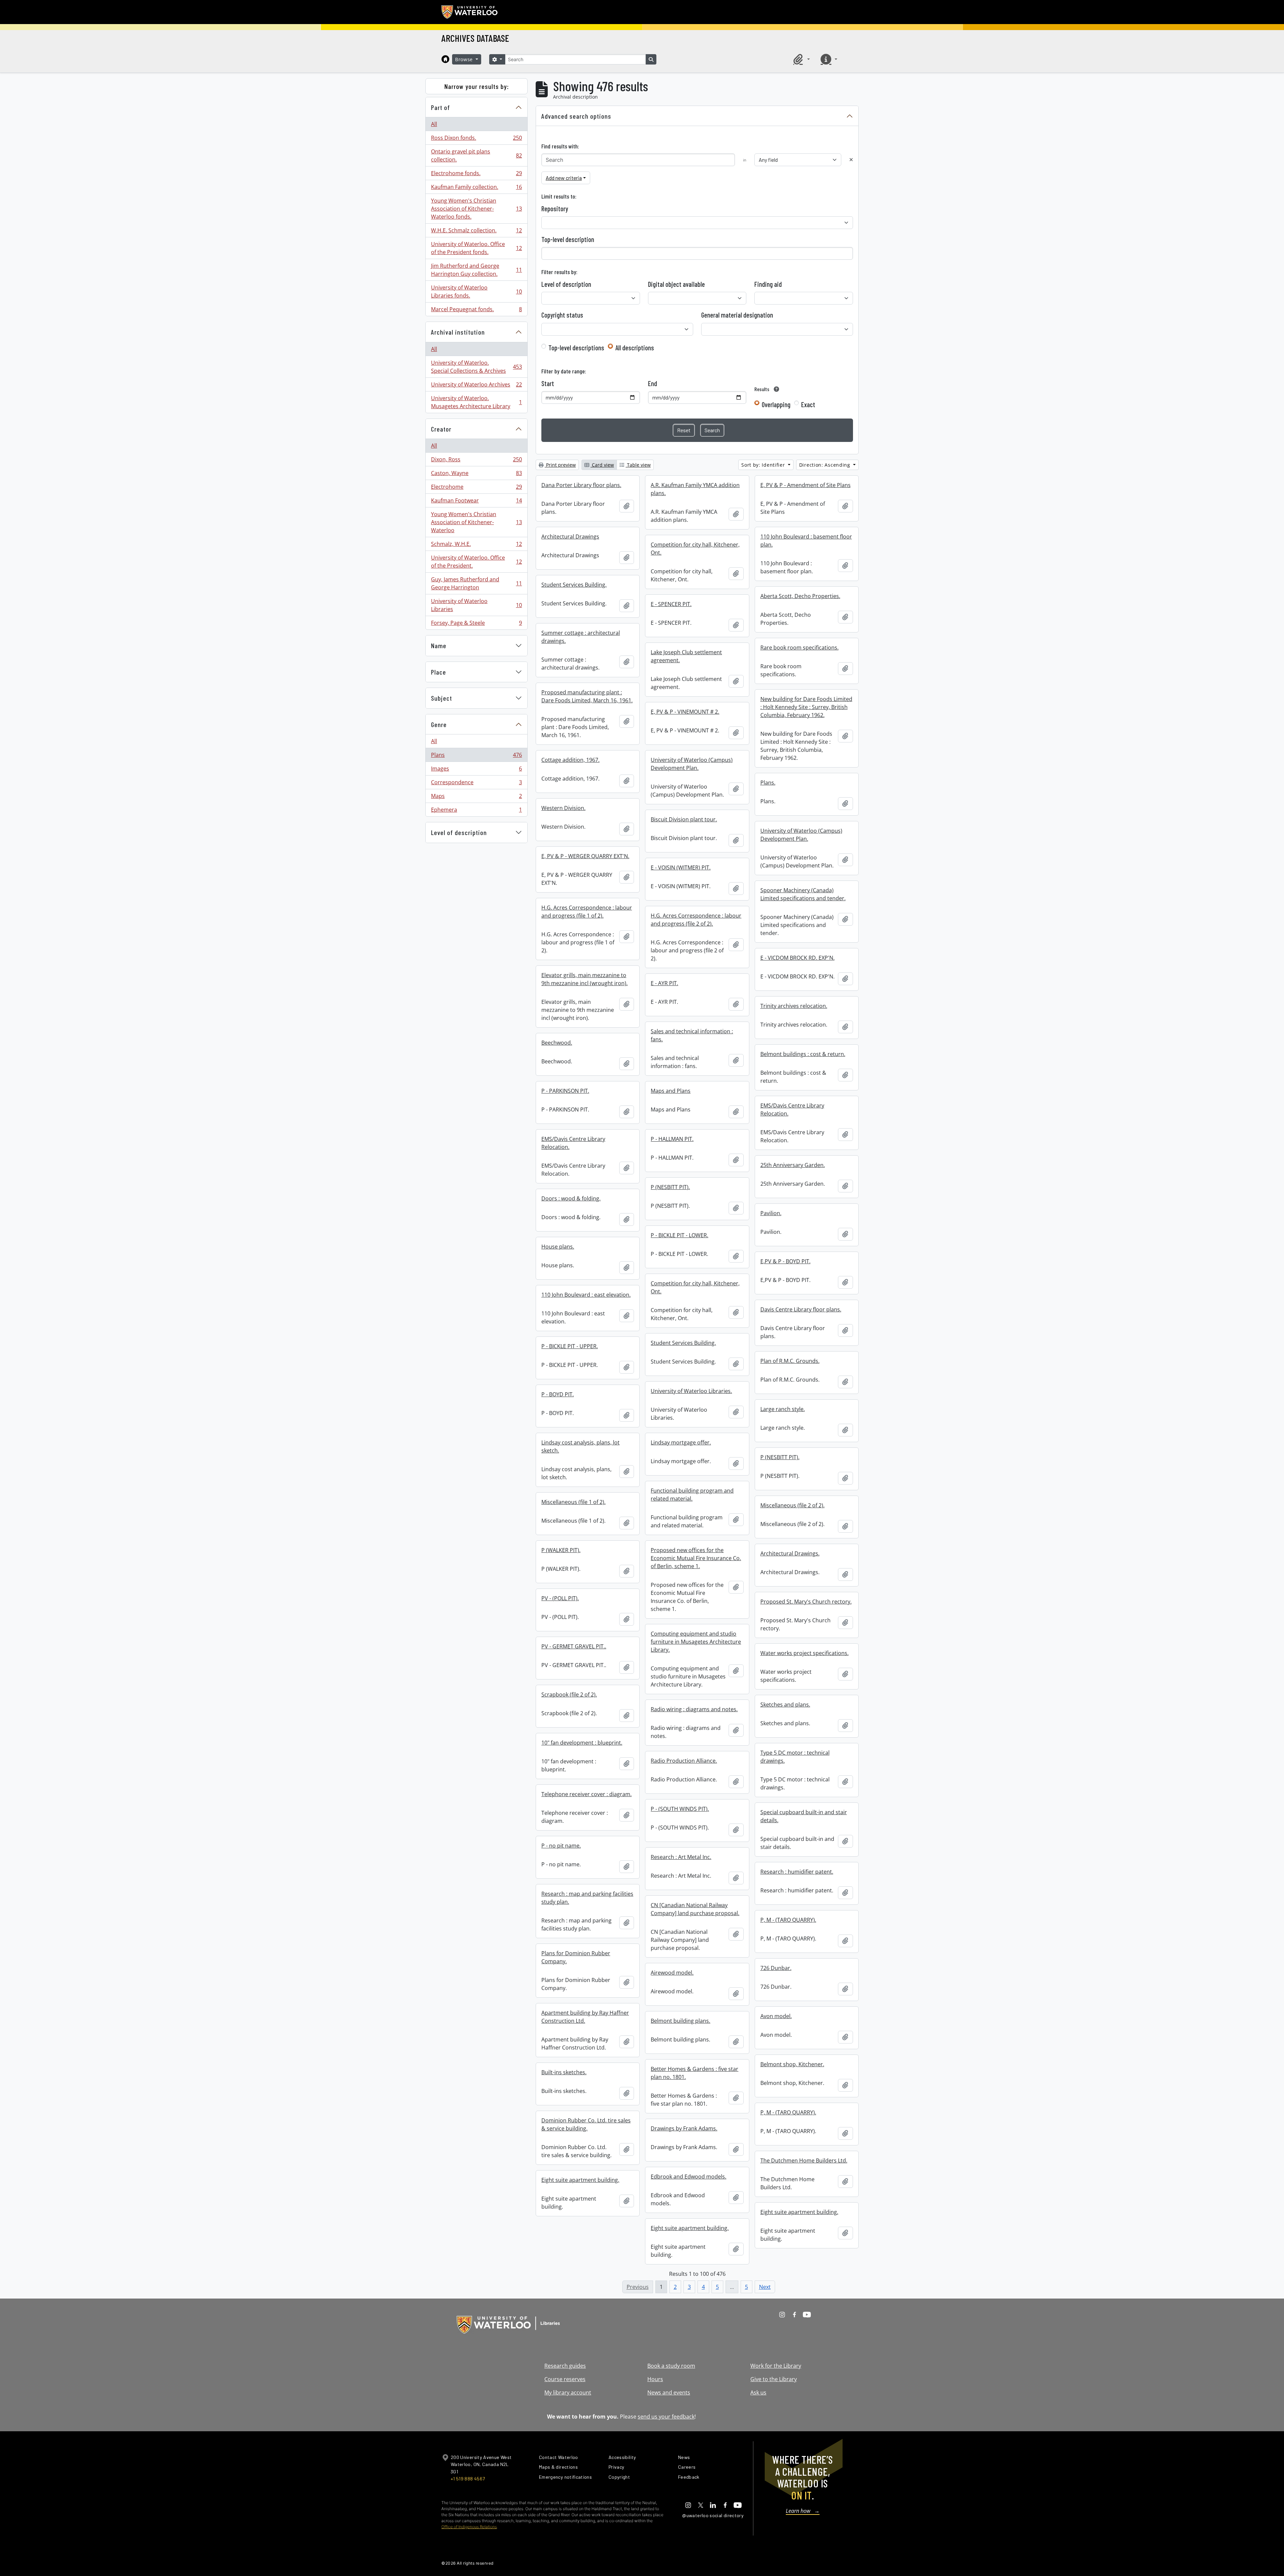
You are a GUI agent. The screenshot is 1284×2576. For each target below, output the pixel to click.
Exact (808, 404)
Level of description (459, 832)
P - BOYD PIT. (558, 1394)
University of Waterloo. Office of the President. (476, 562)
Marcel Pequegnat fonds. (476, 311)
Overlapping (776, 404)
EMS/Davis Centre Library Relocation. (792, 1109)
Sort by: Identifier (764, 465)
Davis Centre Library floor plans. (801, 1309)
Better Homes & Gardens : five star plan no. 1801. (694, 2073)
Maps (476, 798)
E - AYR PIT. (664, 983)
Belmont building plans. (680, 2021)
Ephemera (476, 811)
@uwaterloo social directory (713, 2515)
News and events (669, 2392)
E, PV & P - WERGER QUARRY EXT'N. (585, 856)
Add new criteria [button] (564, 178)
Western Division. (563, 808)
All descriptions (635, 348)
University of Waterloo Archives (476, 386)
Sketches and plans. (785, 1705)
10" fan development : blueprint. (582, 1743)
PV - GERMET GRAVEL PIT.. (574, 1646)
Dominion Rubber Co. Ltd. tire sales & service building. (586, 2124)
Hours (655, 2379)
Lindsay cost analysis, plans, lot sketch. (580, 1446)
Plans (476, 756)
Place (439, 672)
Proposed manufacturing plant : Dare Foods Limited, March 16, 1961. (587, 696)
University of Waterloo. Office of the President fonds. (476, 248)
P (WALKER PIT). (561, 1550)
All (434, 124)
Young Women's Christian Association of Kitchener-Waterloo (476, 522)
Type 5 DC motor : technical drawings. (795, 1757)
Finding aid (768, 284)
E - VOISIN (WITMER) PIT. (681, 867)
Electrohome (476, 488)
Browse (465, 59)
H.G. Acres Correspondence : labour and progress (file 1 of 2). (587, 912)
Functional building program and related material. (692, 1495)
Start (548, 383)
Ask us (758, 2392)
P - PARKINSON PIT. (565, 1091)
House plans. (558, 1247)
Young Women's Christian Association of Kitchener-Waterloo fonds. (476, 209)
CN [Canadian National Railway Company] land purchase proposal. (695, 1909)
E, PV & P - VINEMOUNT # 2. (685, 712)
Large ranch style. (783, 1409)
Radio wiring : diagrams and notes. (694, 1709)
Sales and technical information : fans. (692, 1035)
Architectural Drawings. (790, 1553)
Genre (439, 724)
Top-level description (568, 239)
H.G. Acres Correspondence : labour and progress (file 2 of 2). (696, 920)
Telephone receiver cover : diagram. (586, 1794)
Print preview (560, 465)
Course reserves (565, 2379)
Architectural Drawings (570, 537)
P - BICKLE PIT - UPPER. (570, 1346)
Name (439, 646)
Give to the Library (774, 2379)
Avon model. (776, 2016)
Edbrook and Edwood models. (688, 2177)
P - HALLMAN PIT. (672, 1139)
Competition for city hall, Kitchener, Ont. (695, 549)
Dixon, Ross (476, 461)
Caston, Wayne (476, 475)
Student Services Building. (574, 585)
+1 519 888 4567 (468, 2479)
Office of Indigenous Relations (469, 2527)
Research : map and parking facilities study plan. (587, 1898)
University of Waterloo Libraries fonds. (476, 291)
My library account (568, 2392)
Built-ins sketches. (564, 2072)
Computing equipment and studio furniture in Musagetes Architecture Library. (696, 1642)
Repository (555, 209)
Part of (441, 107)
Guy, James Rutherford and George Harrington (476, 583)
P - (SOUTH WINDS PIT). (680, 1809)
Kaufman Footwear (476, 502)
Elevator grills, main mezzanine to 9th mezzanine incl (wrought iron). (584, 979)
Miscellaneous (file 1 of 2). (573, 1502)
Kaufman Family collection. (476, 189)
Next (765, 2287)
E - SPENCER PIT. (671, 604)
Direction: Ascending (826, 465)
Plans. (768, 783)
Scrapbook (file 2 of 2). (569, 1694)
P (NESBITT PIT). (670, 1187)
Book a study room (671, 2366)
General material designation (737, 315)
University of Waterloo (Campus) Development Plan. (692, 764)
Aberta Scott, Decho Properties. (800, 596)
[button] (800, 59)
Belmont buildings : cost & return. (803, 1054)
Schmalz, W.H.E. (476, 546)
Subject (442, 698)
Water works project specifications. (805, 1653)
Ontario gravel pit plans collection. (476, 155)
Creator (441, 429)
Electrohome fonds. (476, 175)
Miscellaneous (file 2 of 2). (792, 1505)
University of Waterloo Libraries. (691, 1391)
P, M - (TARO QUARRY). (788, 1920)
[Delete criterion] (851, 160)
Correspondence (476, 784)
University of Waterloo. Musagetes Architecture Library (476, 402)
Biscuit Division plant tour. (684, 819)
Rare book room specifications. (799, 648)
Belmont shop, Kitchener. (792, 2064)
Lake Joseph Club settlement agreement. (686, 656)
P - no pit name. (561, 1846)
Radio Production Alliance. (684, 1761)
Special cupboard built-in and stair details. (804, 1816)
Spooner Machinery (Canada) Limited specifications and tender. (803, 894)
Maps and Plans (671, 1091)
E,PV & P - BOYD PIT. (785, 1261)
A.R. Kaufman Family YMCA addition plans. (695, 489)
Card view (602, 465)
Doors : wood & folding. (571, 1198)
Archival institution (458, 332)
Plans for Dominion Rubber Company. (576, 1957)
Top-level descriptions (576, 348)
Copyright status (562, 315)
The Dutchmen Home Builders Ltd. (804, 2160)
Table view (638, 465)
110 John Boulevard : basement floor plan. (806, 541)
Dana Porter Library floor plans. (581, 485)
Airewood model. (672, 1973)
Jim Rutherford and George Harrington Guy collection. (476, 270)
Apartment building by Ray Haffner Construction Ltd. (585, 2017)
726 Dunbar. (776, 1968)
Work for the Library (776, 2366)
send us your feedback (666, 2417)
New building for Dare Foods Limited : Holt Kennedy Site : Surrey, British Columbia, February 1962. (806, 707)
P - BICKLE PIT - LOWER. (679, 1235)
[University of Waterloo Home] (470, 12)
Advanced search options (576, 116)
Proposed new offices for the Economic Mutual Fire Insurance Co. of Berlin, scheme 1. (696, 1558)
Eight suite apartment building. (580, 2180)
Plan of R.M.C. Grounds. (790, 1361)
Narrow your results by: (477, 86)
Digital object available (676, 284)
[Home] (445, 59)
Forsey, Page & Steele (476, 624)
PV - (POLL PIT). (560, 1598)
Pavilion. (771, 1213)
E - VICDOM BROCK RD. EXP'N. (797, 958)
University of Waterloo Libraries (476, 605)
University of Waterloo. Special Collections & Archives (476, 367)
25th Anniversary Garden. (793, 1165)
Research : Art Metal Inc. (681, 1857)
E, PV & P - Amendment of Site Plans (806, 485)
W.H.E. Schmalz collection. (476, 232)
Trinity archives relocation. (794, 1006)
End (653, 383)
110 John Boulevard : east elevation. (586, 1295)
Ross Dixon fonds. (476, 139)
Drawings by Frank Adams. (684, 2128)
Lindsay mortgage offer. (681, 1442)
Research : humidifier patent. (797, 1872)
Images (476, 770)
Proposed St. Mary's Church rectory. (806, 1602)
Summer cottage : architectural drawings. (581, 637)
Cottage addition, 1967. (570, 760)
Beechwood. (557, 1043)
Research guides (565, 2366)
